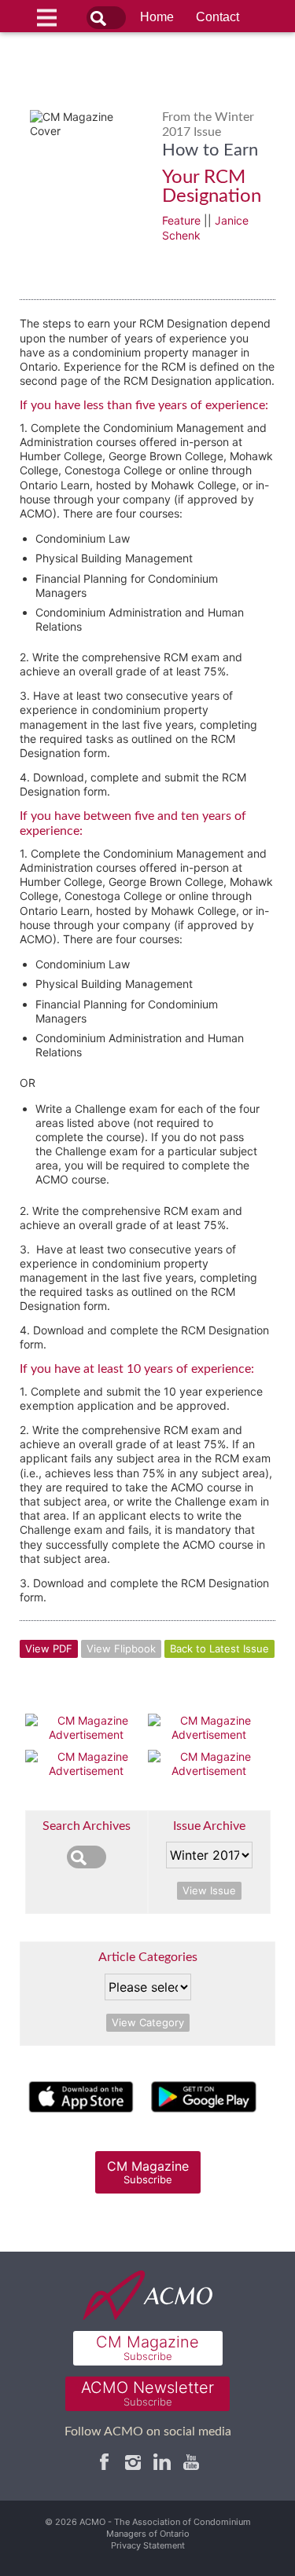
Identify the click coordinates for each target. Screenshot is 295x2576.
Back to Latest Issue (219, 1648)
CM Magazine (148, 2172)
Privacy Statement (148, 2545)
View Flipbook (121, 1648)
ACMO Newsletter (147, 2393)
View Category (148, 2022)
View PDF (49, 1648)
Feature (181, 220)
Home (157, 17)
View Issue (209, 1890)
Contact (218, 17)
